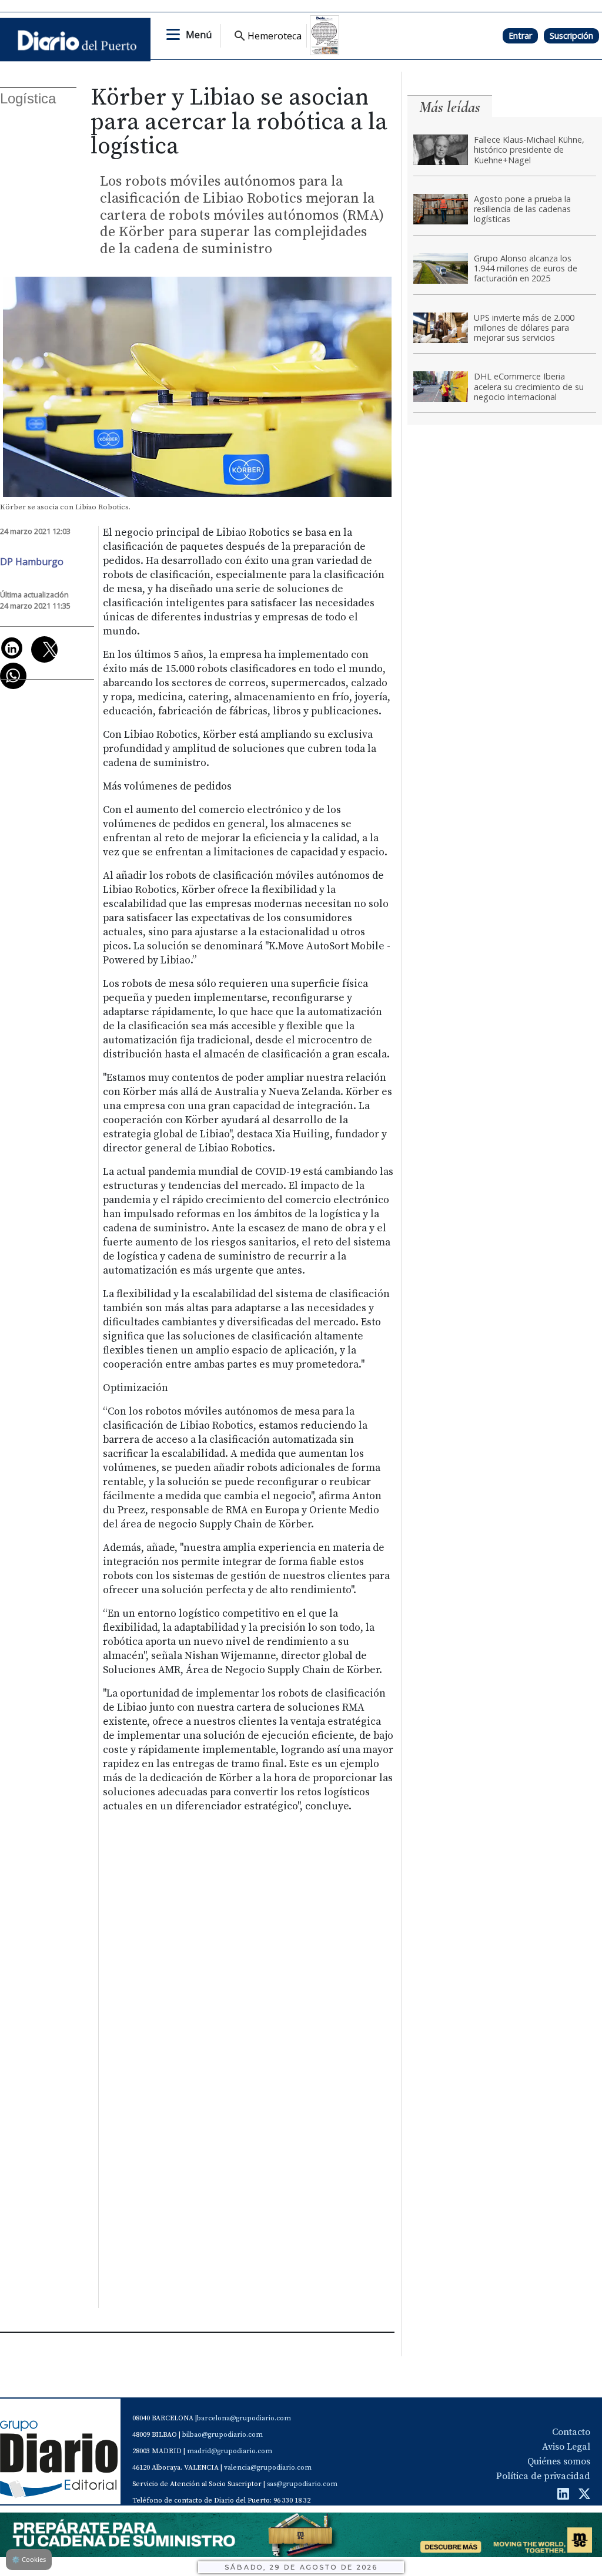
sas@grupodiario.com (302, 2484)
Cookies (29, 2559)
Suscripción (571, 36)
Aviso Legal (566, 2447)
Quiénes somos (559, 2461)
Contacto (571, 2432)
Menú (199, 35)
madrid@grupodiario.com (230, 2451)
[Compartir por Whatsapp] (13, 676)
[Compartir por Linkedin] (12, 648)
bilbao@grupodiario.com (223, 2435)
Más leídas (450, 107)
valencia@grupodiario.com (268, 2468)
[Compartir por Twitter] (44, 649)
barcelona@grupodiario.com (244, 2418)
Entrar (520, 36)
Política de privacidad (543, 2476)
